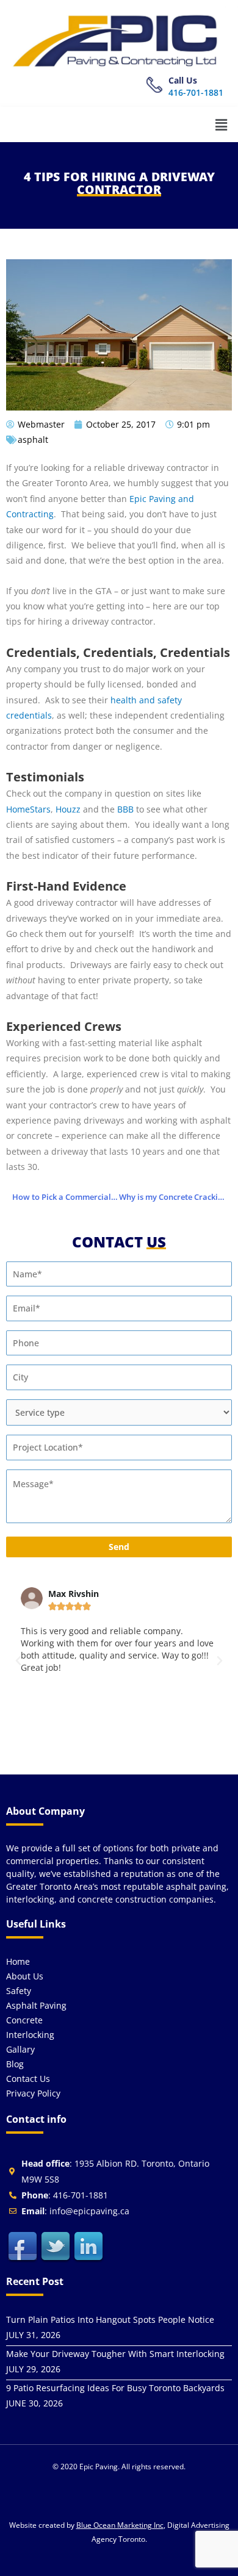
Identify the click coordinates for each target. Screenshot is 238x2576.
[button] (222, 124)
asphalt (33, 439)
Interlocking (30, 2035)
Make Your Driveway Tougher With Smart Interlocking (115, 2354)
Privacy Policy (33, 2093)
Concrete (24, 2020)
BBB (125, 809)
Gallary (20, 2049)
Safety (19, 1991)
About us (25, 1976)
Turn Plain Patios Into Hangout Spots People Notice (110, 2319)
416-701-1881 (196, 92)
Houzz (68, 809)
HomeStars (28, 809)
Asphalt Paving (36, 2005)
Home (18, 1961)
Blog (15, 2064)
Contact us (28, 2079)
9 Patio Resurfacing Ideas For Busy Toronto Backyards (115, 2388)
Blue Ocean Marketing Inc (120, 2525)
